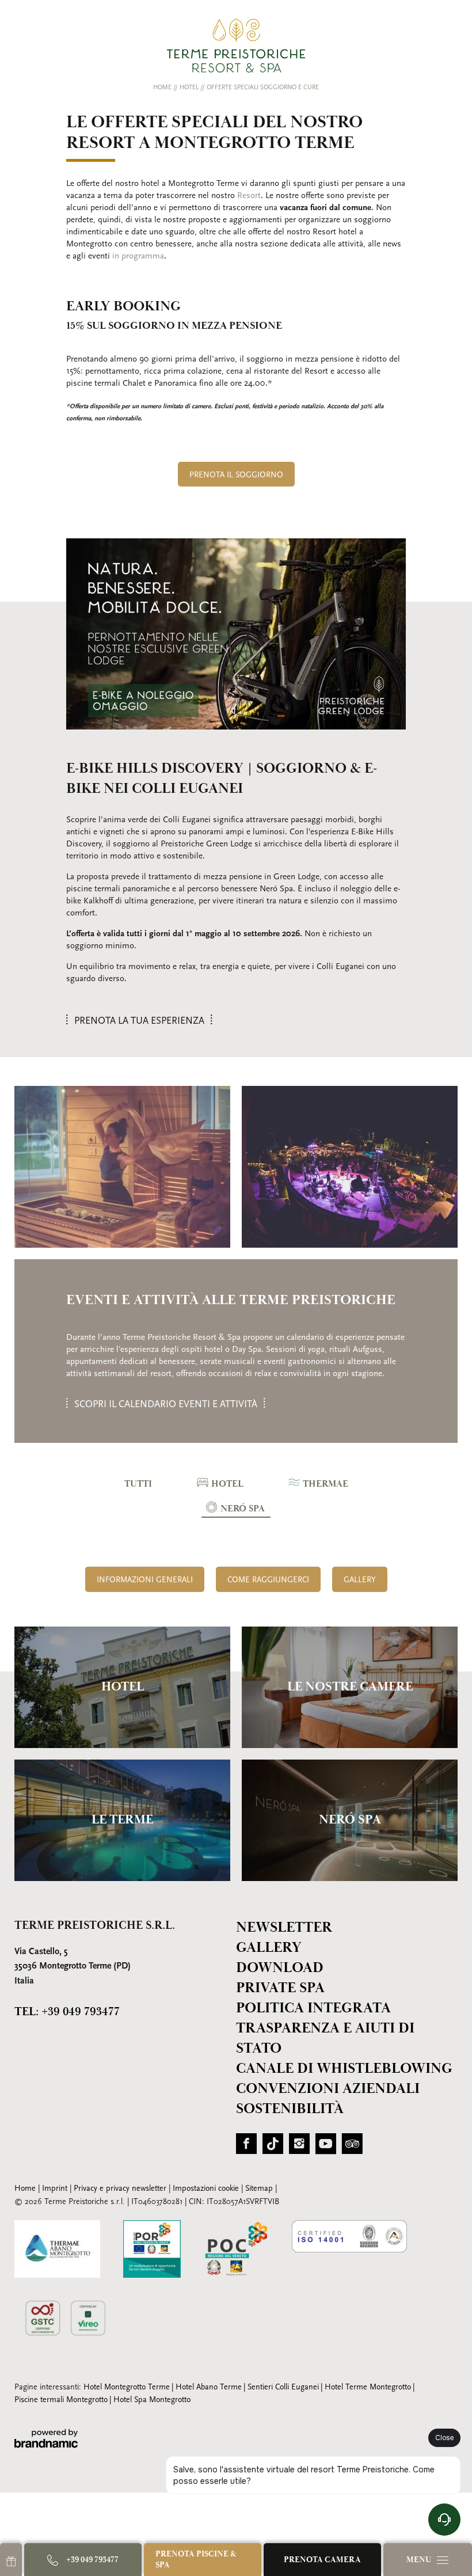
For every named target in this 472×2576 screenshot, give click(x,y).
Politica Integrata (313, 2008)
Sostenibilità (290, 2109)
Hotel (190, 88)
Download (280, 1968)
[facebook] (246, 2148)
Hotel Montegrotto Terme (127, 2387)
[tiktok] (273, 2148)
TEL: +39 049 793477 (67, 2012)
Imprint (56, 2189)
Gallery (269, 1948)
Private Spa (280, 1988)
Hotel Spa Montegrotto (152, 2400)
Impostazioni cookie (207, 2189)
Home (163, 88)
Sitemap (260, 2189)
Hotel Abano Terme (209, 2387)
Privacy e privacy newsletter (121, 2189)
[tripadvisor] (352, 2148)
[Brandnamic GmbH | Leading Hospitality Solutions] (46, 2439)
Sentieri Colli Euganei (283, 2387)
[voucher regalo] (11, 2560)
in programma (138, 257)
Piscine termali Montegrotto (61, 2400)
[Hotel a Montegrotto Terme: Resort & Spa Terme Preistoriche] (236, 45)
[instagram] (299, 2148)
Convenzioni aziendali (328, 2089)
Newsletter (284, 1927)
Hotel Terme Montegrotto (368, 2387)
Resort (249, 196)
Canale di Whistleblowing (344, 2068)
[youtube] (326, 2148)
